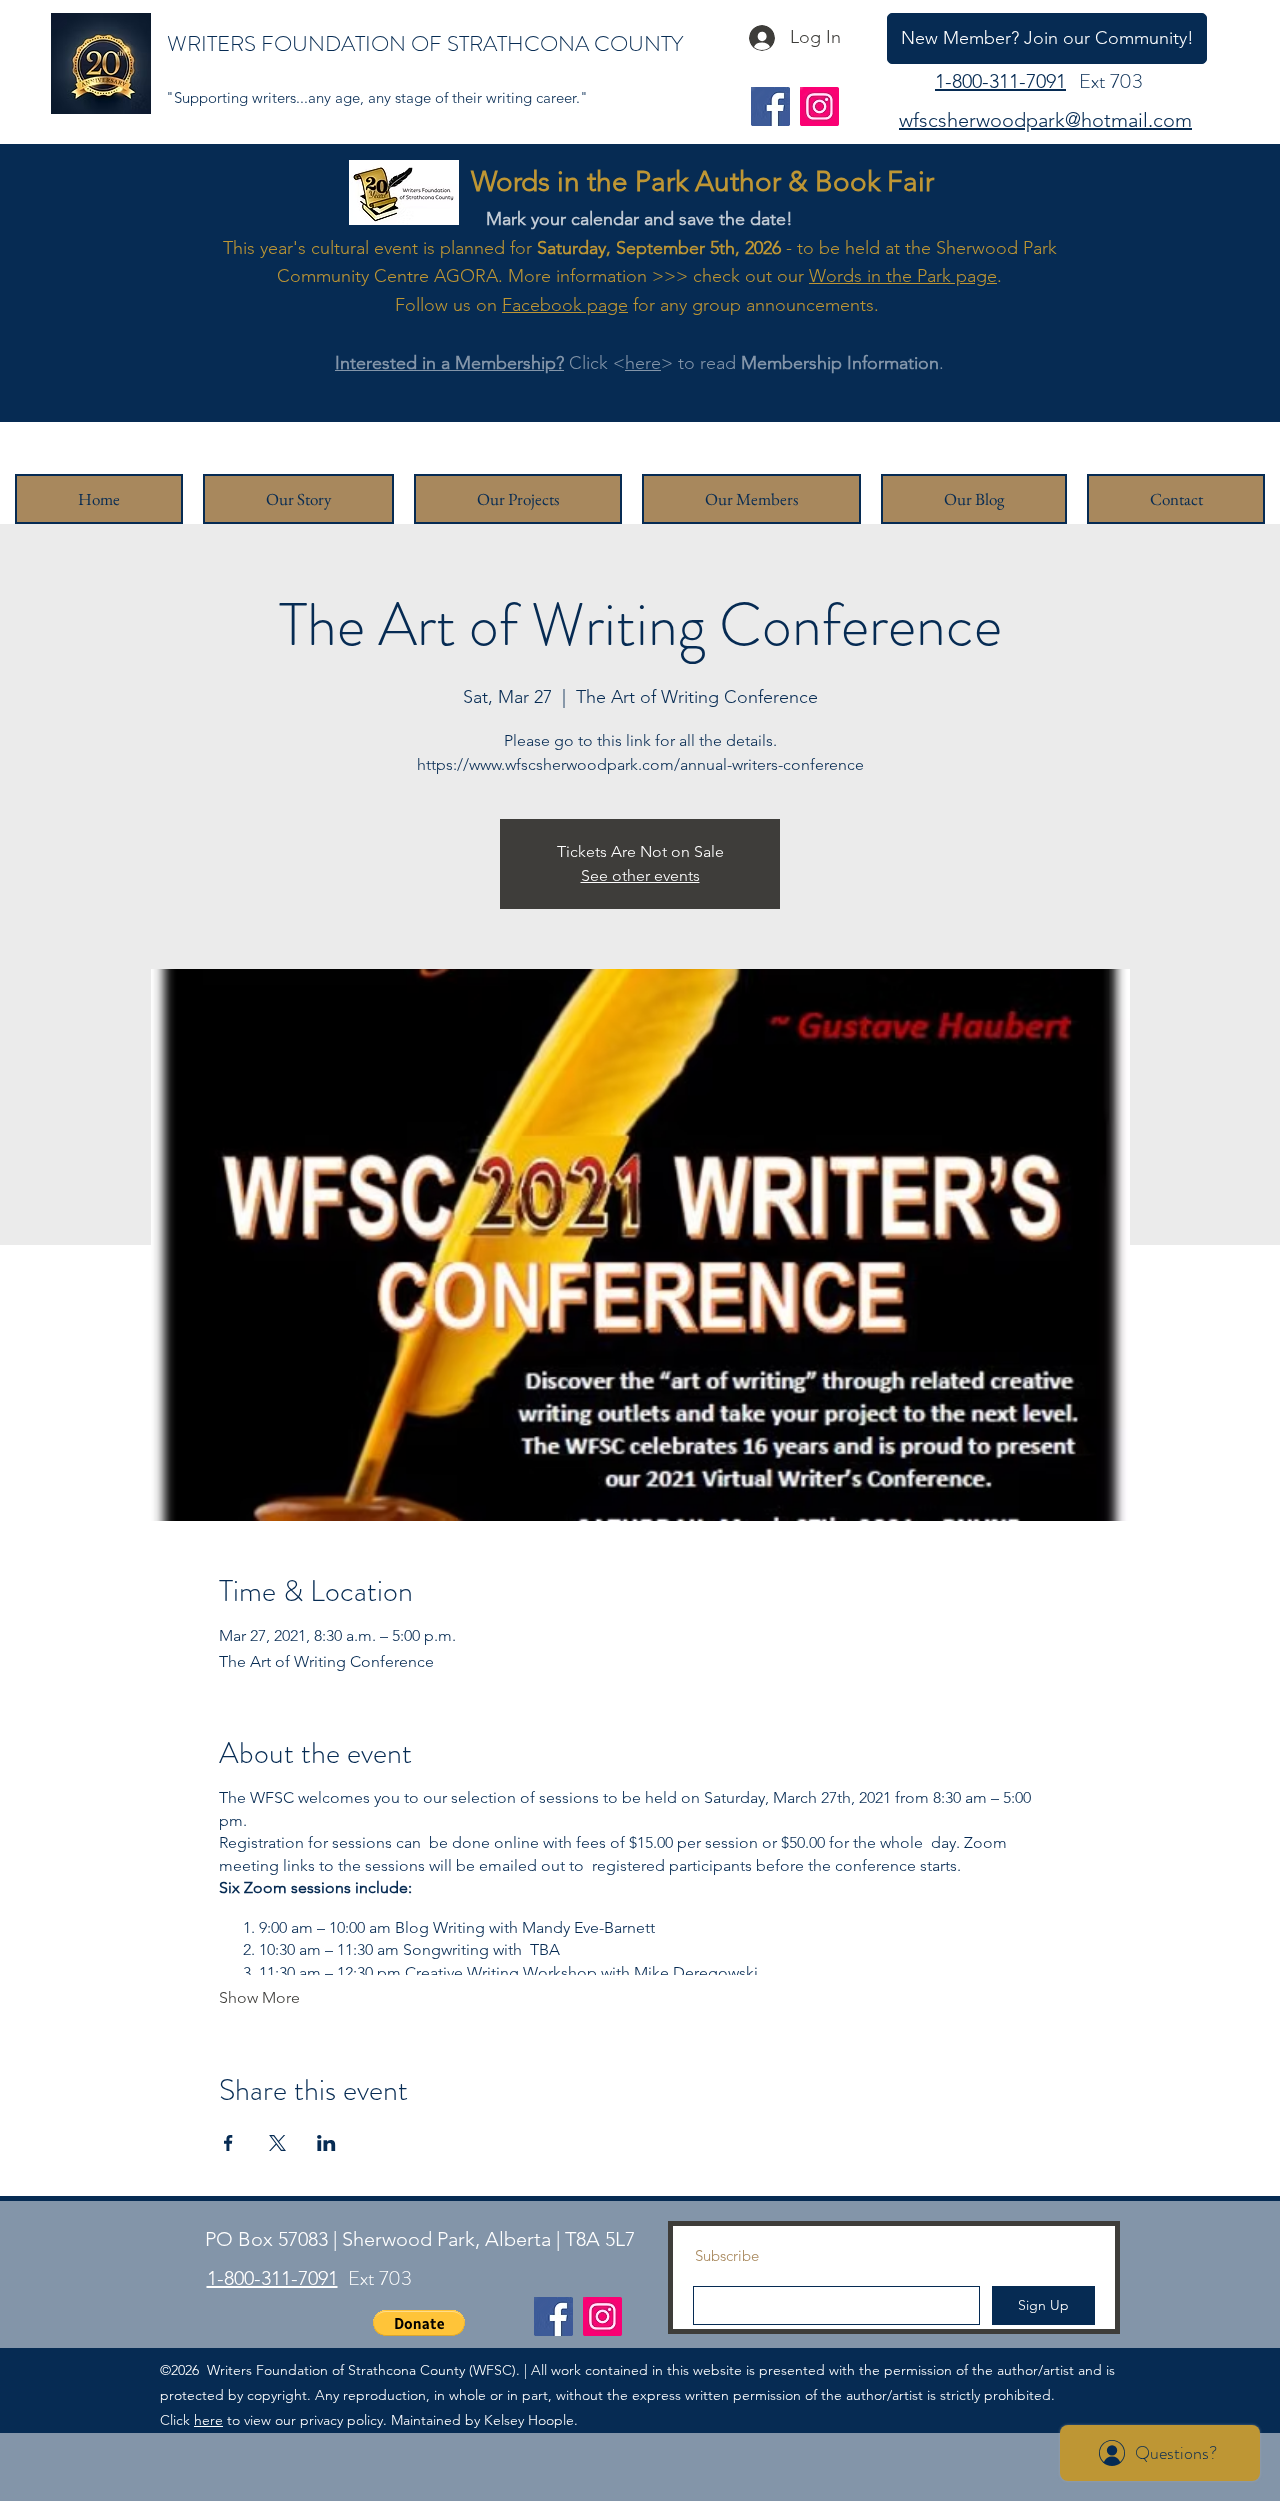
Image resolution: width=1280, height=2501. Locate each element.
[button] (419, 2323)
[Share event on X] (277, 2143)
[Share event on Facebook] (228, 2143)
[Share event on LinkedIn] (326, 2143)
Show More (259, 1997)
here (643, 363)
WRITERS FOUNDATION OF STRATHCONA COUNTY (425, 43)
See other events (640, 875)
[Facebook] (770, 106)
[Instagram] (819, 106)
